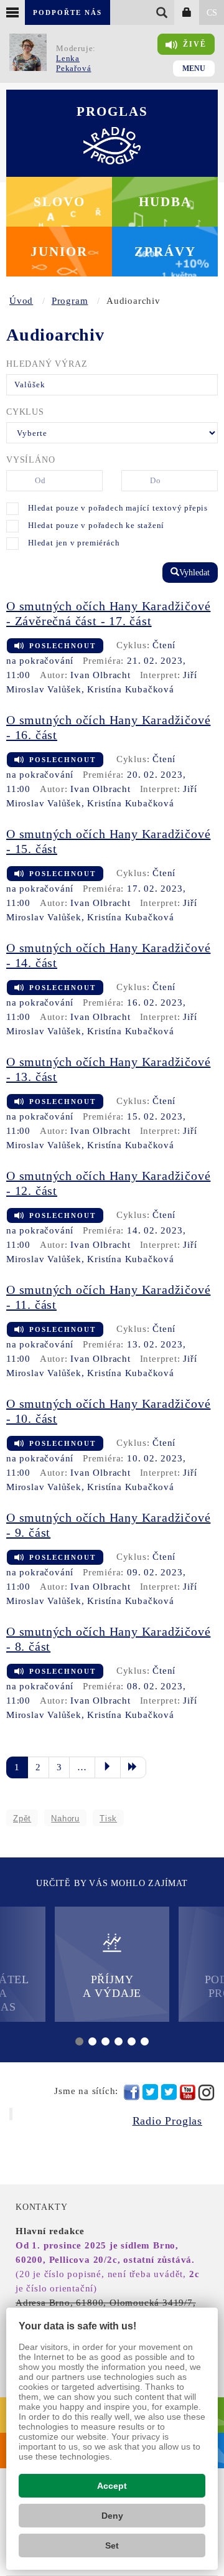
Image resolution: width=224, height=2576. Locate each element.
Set (112, 2545)
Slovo (59, 202)
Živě (195, 44)
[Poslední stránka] (133, 1767)
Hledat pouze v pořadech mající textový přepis (118, 508)
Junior (59, 252)
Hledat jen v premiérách (74, 543)
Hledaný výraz (47, 364)
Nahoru (65, 1819)
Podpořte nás (68, 12)
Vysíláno (30, 460)
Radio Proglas (167, 2121)
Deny (112, 2516)
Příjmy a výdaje (112, 1986)
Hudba (165, 202)
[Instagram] (206, 2092)
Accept (112, 2486)
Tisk (108, 1819)
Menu (194, 68)
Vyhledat (194, 573)
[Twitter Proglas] (150, 2092)
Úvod (21, 301)
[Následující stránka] (108, 1767)
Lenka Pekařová (73, 63)
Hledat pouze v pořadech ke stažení (96, 525)
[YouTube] (188, 2092)
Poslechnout (63, 646)
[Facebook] (132, 2092)
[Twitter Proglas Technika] (169, 2092)
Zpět (22, 1819)
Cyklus (25, 412)
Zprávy (165, 252)
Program (70, 301)
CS (212, 13)
